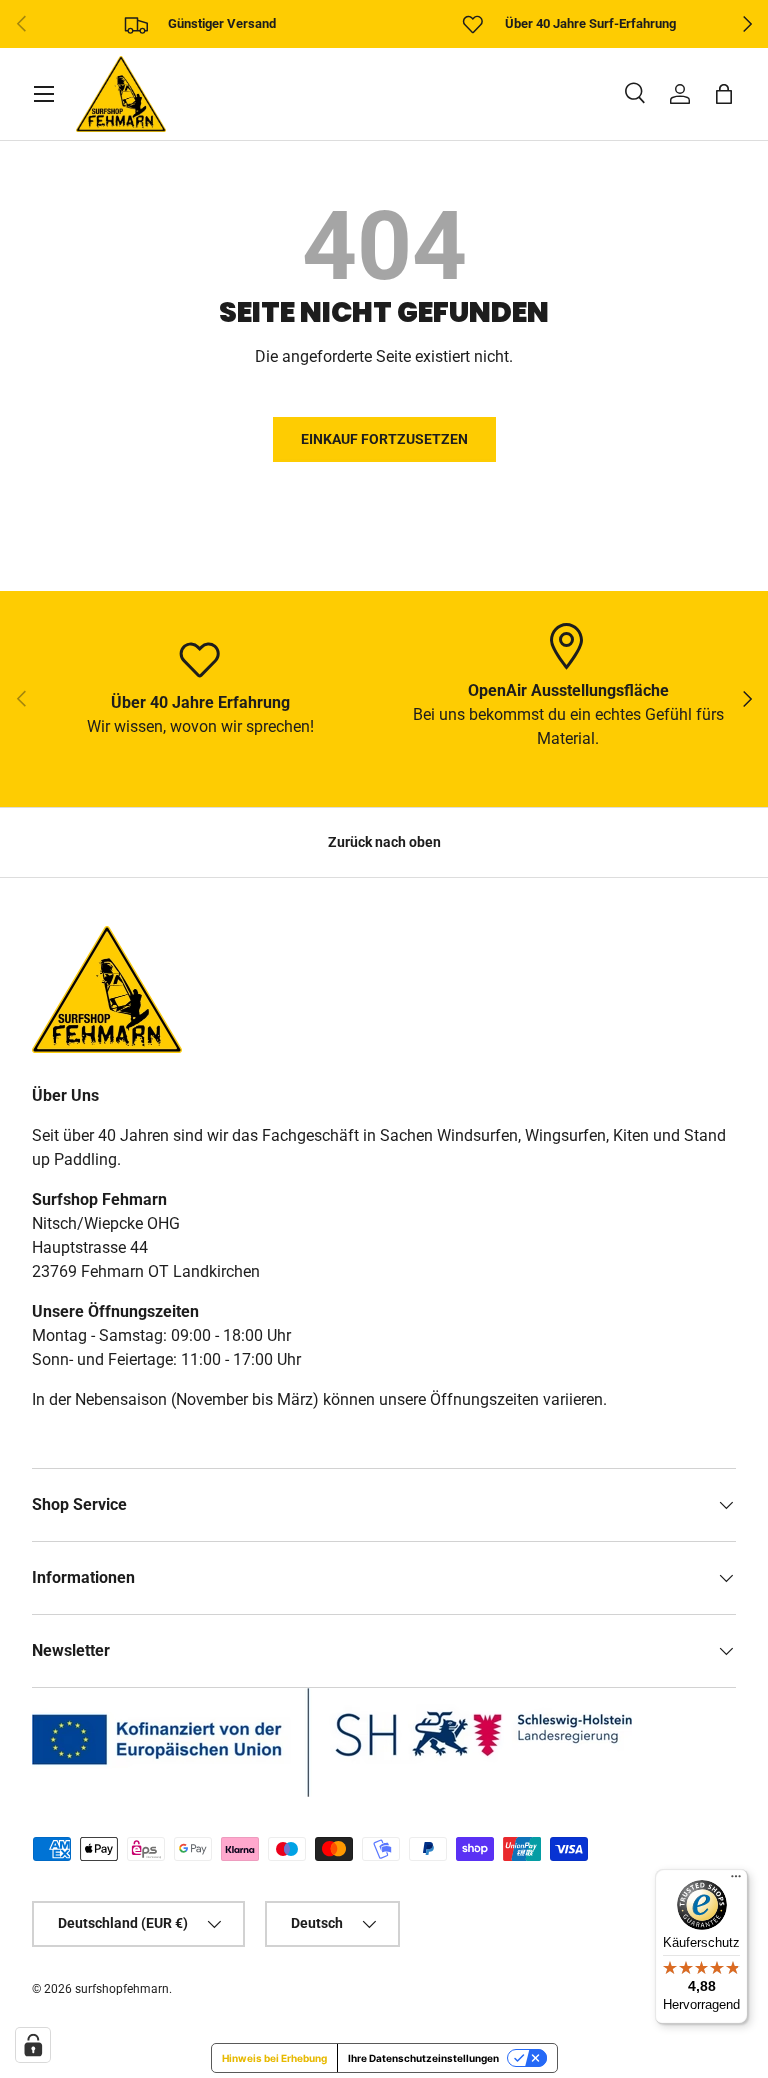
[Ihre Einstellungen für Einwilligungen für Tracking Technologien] (33, 2045)
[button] (724, 94)
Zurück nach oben (384, 842)
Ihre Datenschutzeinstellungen (423, 2058)
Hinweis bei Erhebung (274, 2058)
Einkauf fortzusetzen (384, 439)
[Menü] (736, 1881)
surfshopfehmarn (122, 1989)
